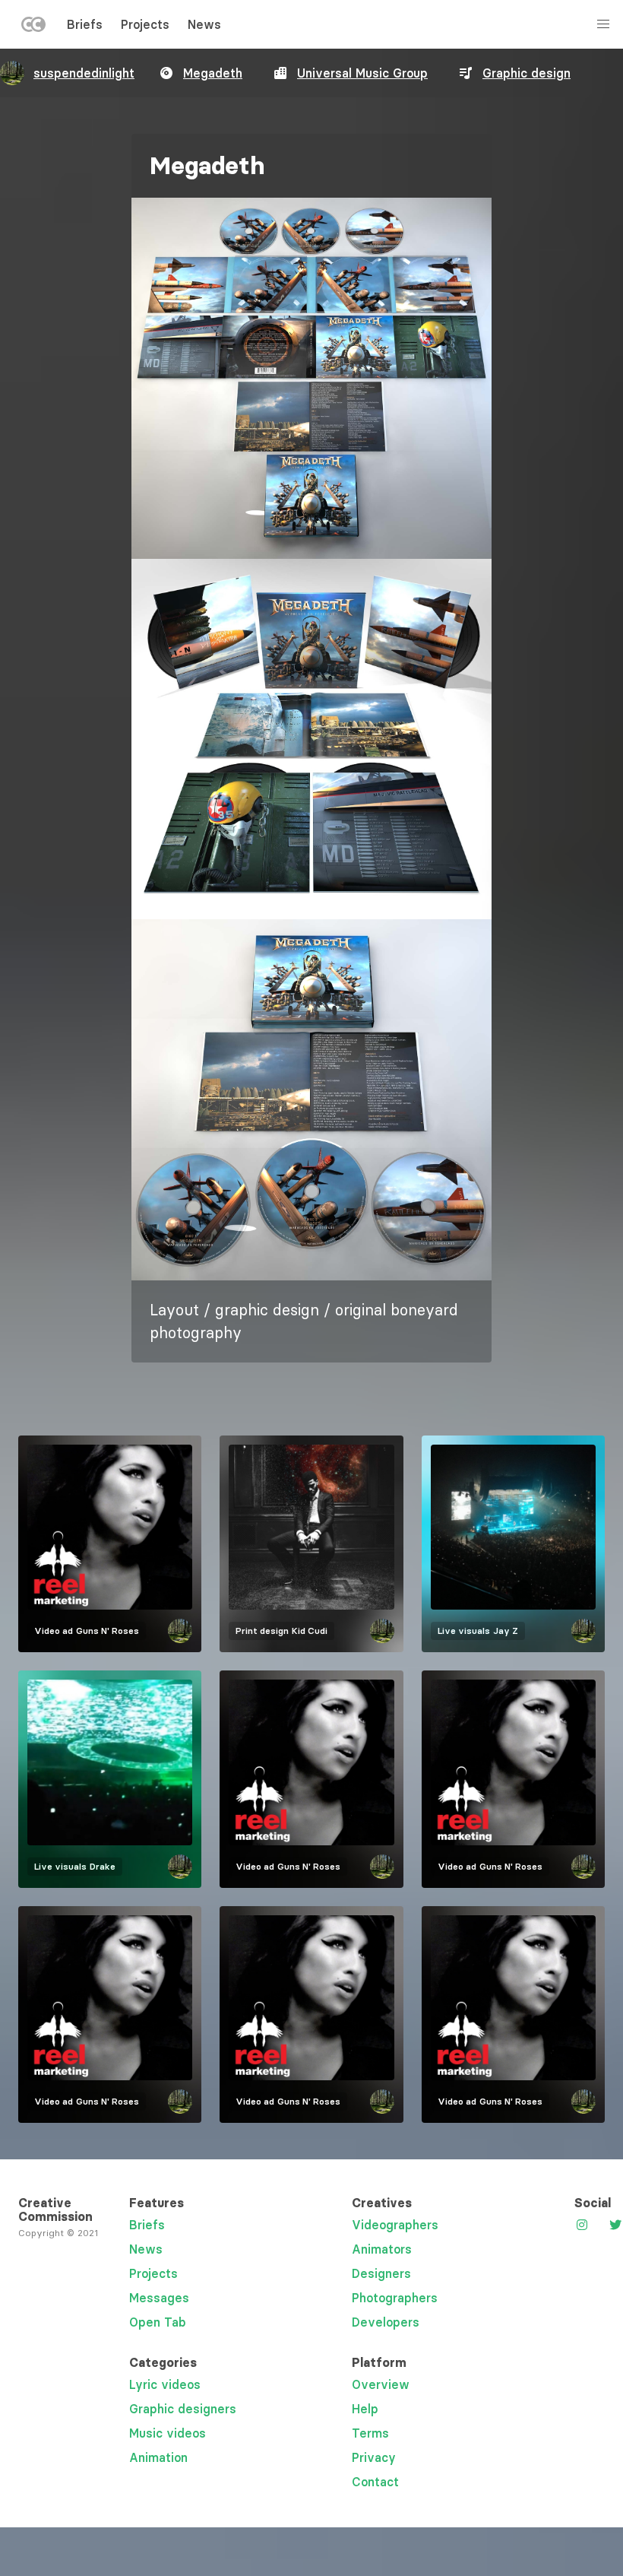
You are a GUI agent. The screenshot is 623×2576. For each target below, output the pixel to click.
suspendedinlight (84, 73)
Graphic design (527, 73)
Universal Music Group (362, 73)
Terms (370, 2433)
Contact (375, 2482)
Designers (381, 2273)
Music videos (168, 2433)
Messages (159, 2298)
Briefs (85, 24)
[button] (312, 378)
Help (365, 2409)
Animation (158, 2457)
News (204, 24)
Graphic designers (183, 2409)
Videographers (395, 2225)
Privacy (374, 2457)
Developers (386, 2322)
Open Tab (158, 2322)
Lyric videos (165, 2384)
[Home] (33, 27)
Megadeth (213, 73)
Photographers (395, 2298)
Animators (382, 2249)
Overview (381, 2384)
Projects (145, 24)
